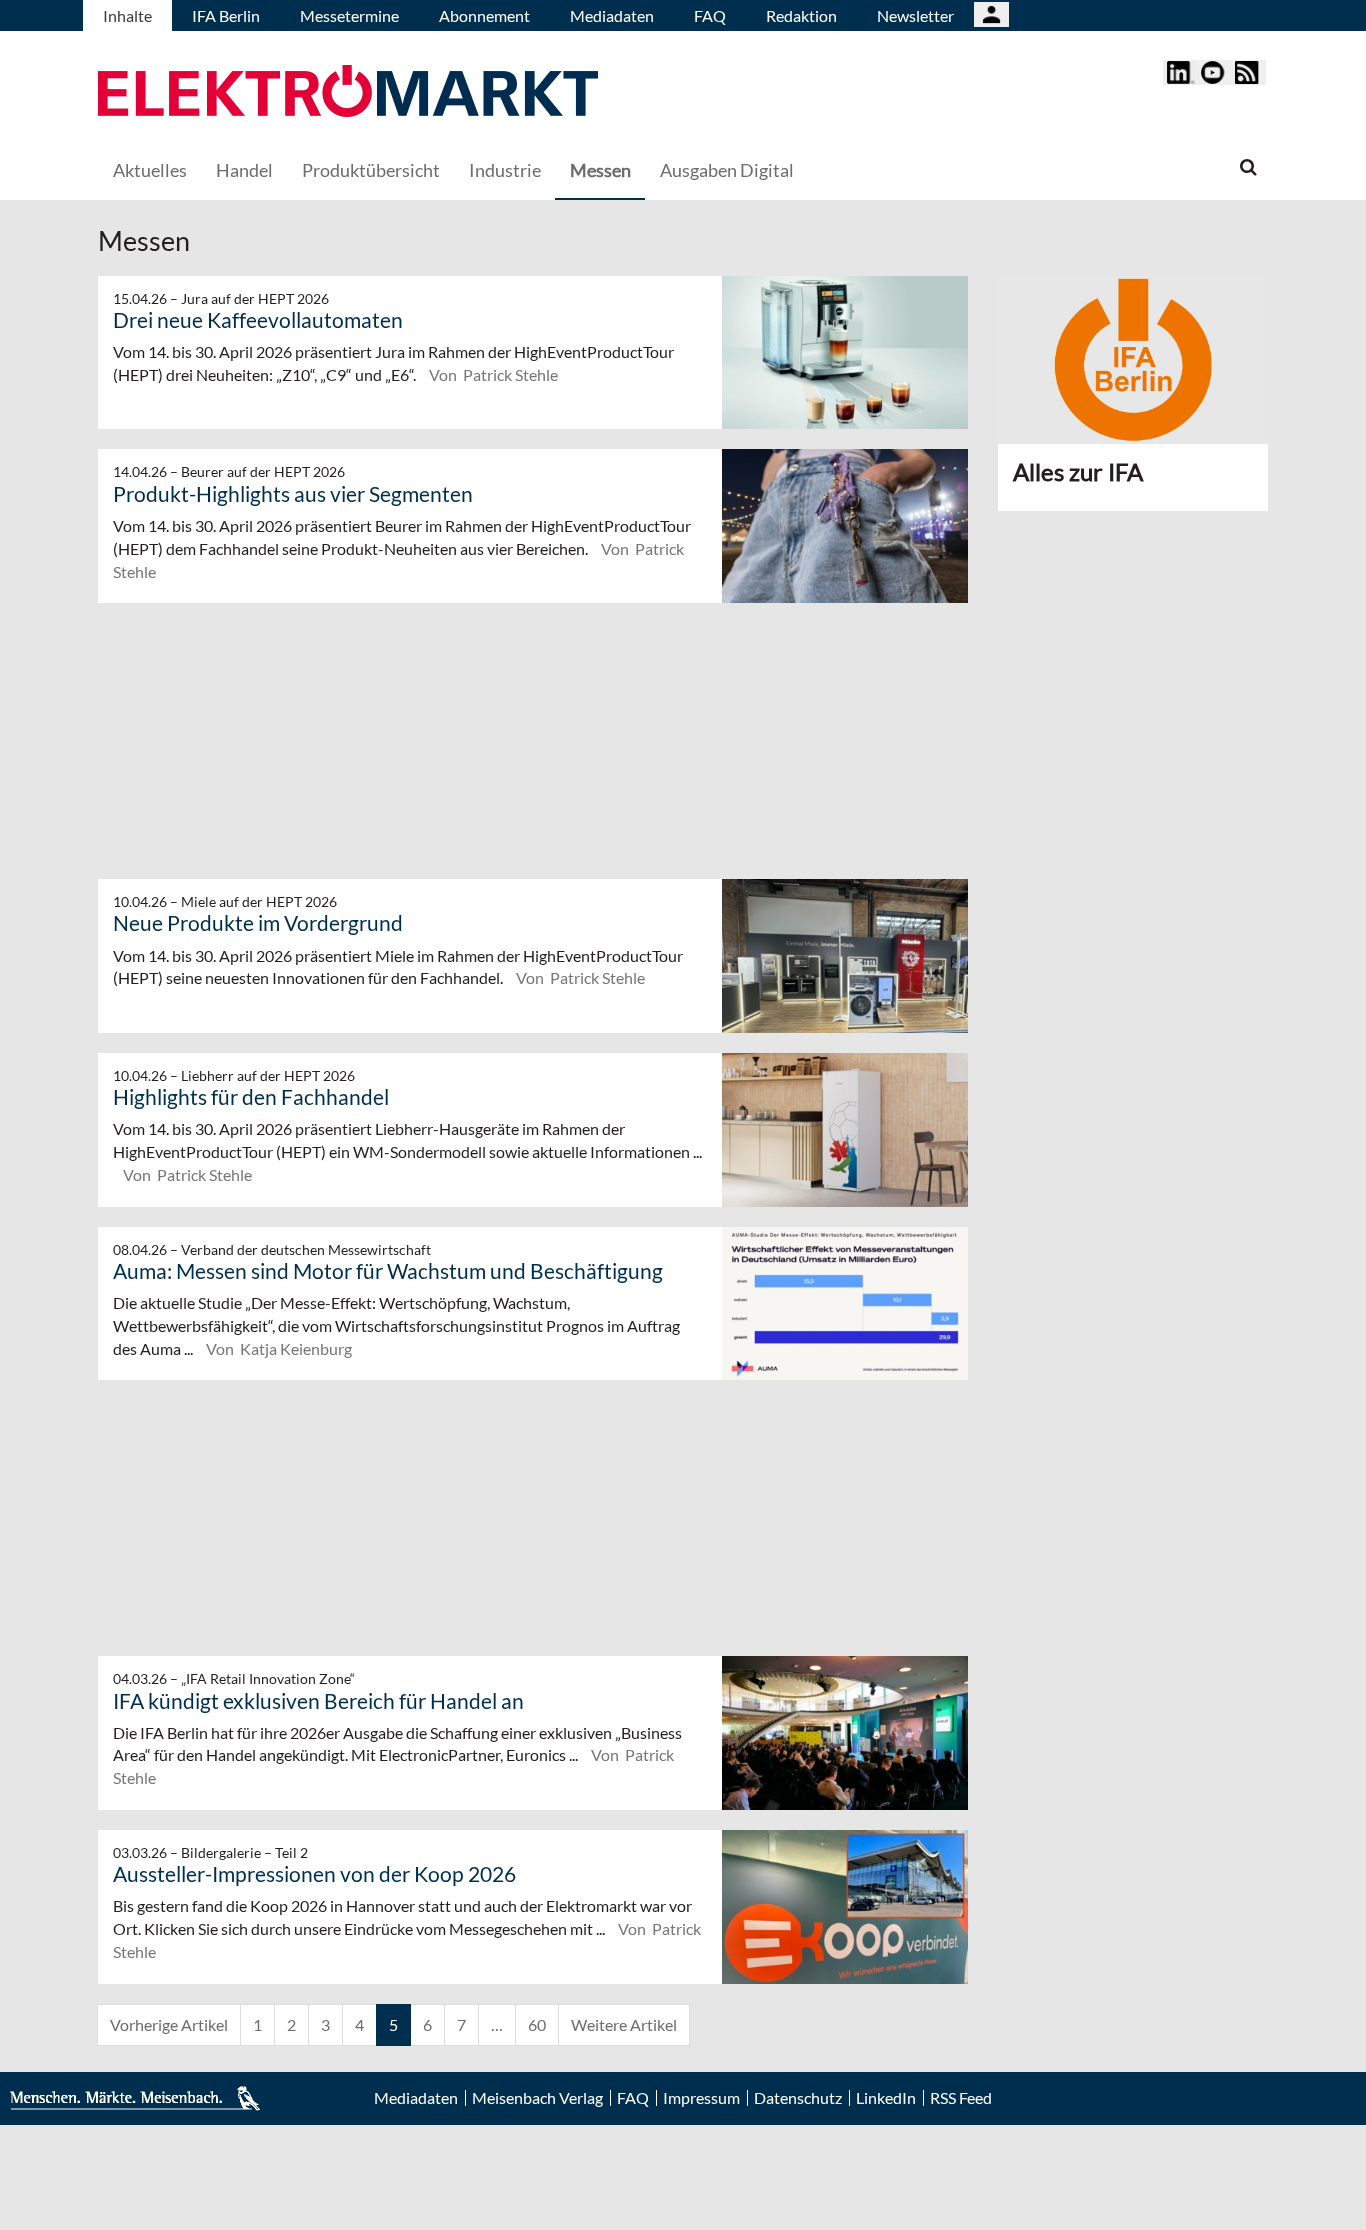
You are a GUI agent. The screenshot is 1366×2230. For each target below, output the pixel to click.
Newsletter (915, 15)
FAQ (710, 15)
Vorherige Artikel (169, 2024)
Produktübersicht (371, 170)
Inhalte (127, 15)
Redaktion (801, 15)
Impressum (701, 2098)
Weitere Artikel (624, 2024)
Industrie (505, 170)
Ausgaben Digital (727, 170)
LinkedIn (886, 2098)
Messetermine (349, 15)
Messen (600, 170)
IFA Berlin (226, 15)
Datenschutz (798, 2098)
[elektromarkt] (348, 93)
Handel (244, 170)
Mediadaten (612, 15)
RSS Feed (961, 2098)
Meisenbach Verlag (537, 2098)
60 (537, 2024)
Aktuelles (150, 170)
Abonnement (484, 15)
